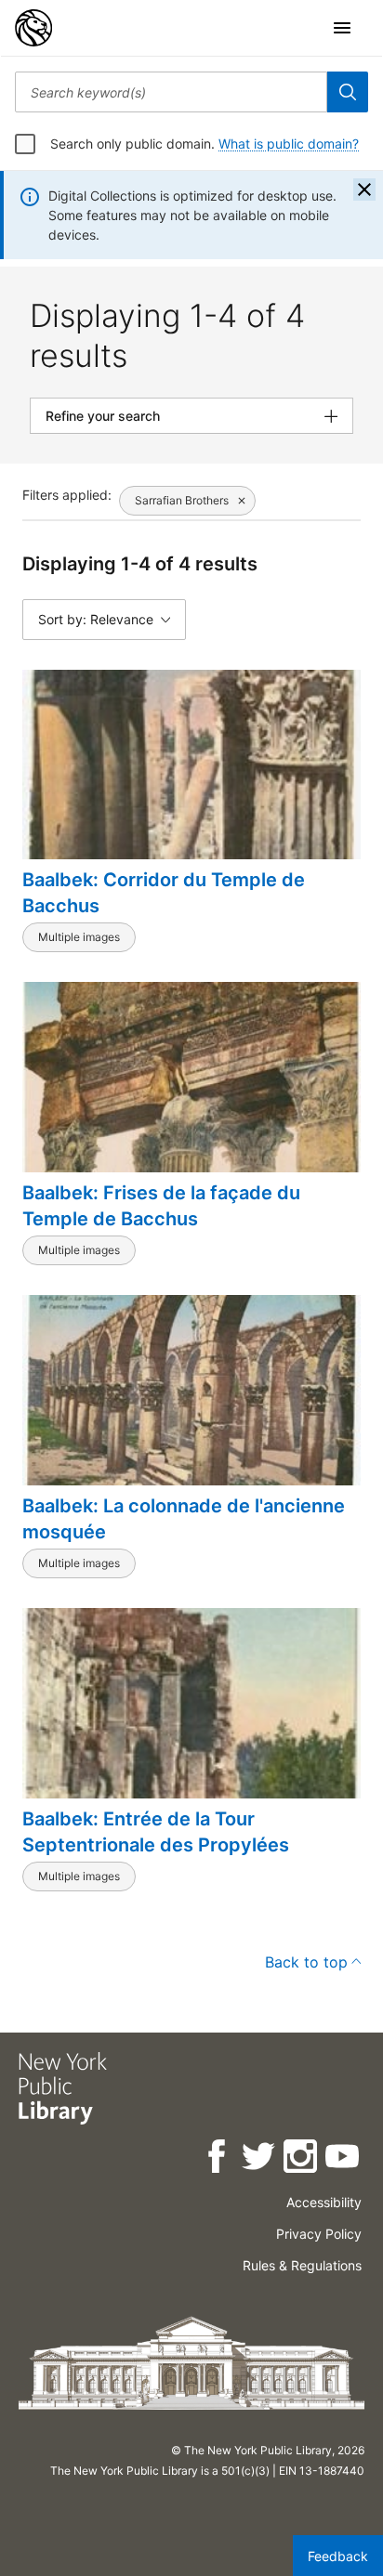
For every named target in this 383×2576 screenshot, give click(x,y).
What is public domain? (289, 144)
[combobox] (171, 92)
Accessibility (324, 2202)
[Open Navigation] (342, 28)
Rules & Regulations (302, 2265)
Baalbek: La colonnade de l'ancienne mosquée (184, 1519)
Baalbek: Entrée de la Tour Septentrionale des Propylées (156, 1832)
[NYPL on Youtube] (343, 2159)
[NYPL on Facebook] (218, 2159)
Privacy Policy (319, 2234)
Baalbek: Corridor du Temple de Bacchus (164, 893)
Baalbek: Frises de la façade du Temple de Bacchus (161, 1206)
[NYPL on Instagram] (302, 2159)
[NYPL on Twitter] (260, 2159)
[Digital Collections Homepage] (33, 28)
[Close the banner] (364, 190)
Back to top (306, 1962)
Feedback (338, 2556)
